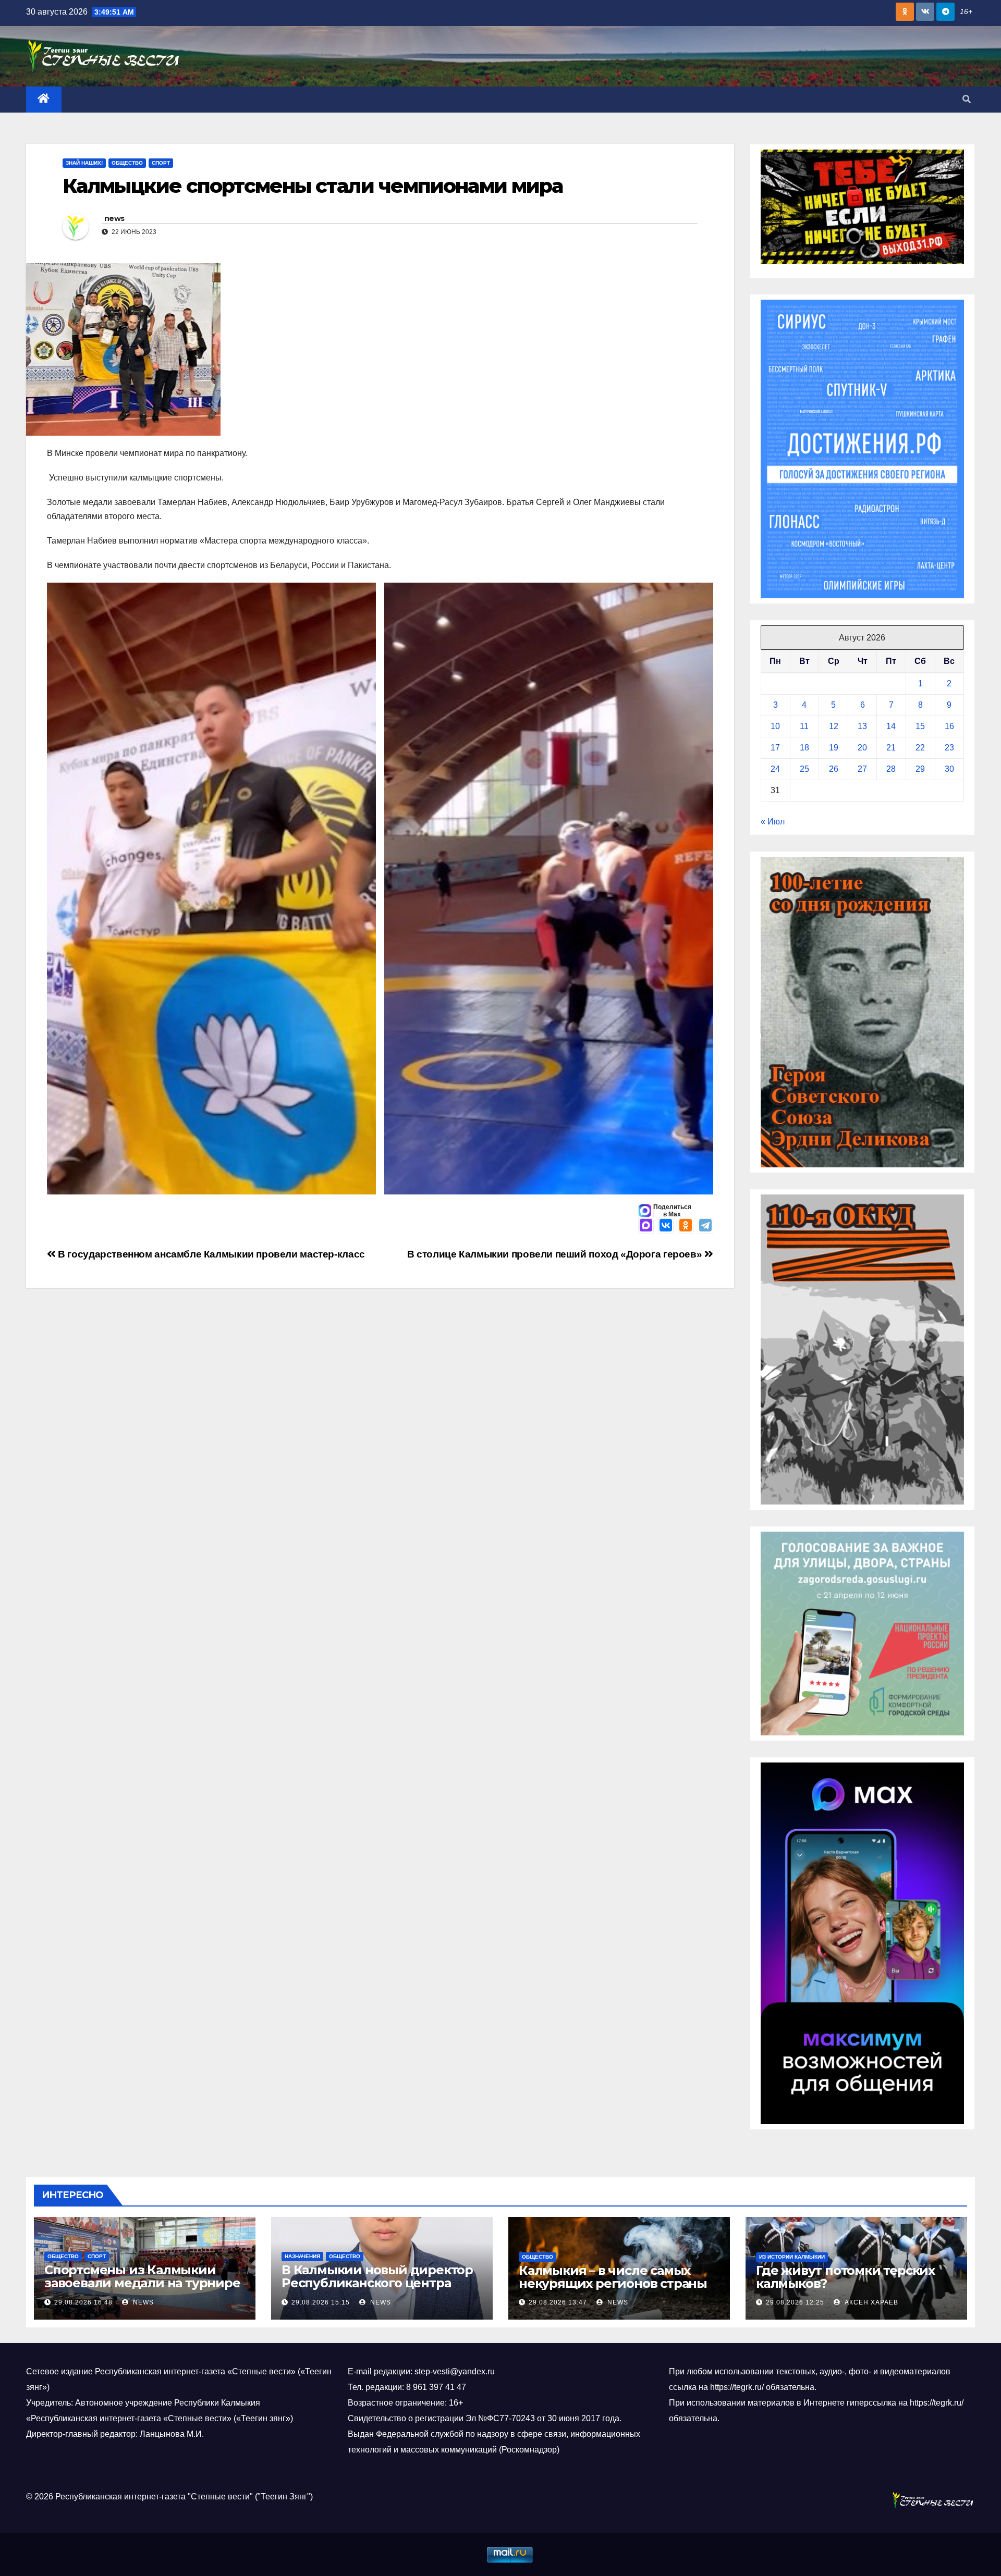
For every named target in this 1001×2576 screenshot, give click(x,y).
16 (949, 726)
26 (834, 769)
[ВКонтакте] (666, 1226)
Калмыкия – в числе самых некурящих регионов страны (613, 2277)
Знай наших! (84, 163)
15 (920, 726)
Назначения (302, 2256)
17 (775, 748)
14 (891, 726)
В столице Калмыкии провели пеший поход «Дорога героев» (556, 1254)
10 (775, 726)
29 (920, 769)
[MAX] (646, 1226)
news (114, 218)
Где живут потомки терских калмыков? (845, 2277)
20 (862, 748)
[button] (967, 99)
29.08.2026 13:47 (558, 2302)
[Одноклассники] (686, 1226)
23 (949, 748)
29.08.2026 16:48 (83, 2302)
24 (775, 769)
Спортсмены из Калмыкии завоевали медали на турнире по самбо (142, 2283)
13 (862, 726)
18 (804, 748)
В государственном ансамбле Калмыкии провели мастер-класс (210, 1254)
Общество (127, 163)
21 (891, 748)
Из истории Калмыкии (792, 2257)
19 (834, 748)
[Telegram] (705, 1226)
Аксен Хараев (870, 2302)
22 (920, 748)
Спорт (161, 163)
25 (804, 769)
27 (862, 769)
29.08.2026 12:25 (795, 2302)
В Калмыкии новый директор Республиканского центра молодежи (377, 2283)
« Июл (773, 822)
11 (804, 726)
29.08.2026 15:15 (321, 2302)
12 (834, 726)
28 (891, 769)
